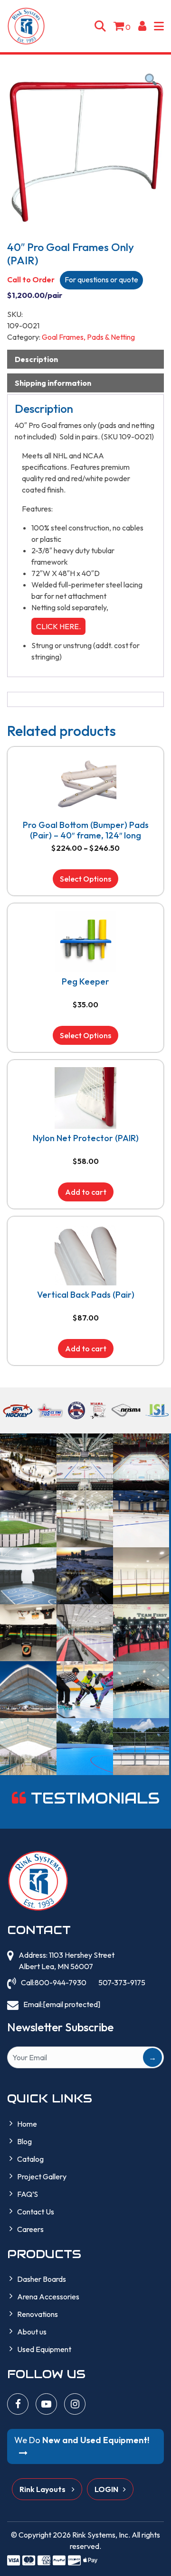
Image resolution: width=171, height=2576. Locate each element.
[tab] (85, 359)
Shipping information (53, 383)
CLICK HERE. (58, 626)
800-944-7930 (61, 1982)
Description (36, 359)
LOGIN (106, 2489)
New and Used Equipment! (82, 2440)
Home (27, 2124)
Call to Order (31, 279)
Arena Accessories (48, 2297)
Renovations (38, 2314)
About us (32, 2332)
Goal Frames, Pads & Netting (88, 337)
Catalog (30, 2159)
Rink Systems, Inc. (101, 2535)
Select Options (85, 879)
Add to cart (86, 1192)
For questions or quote (101, 279)
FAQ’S (28, 2194)
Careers (30, 2229)
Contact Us (36, 2212)
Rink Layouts (43, 2489)
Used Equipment (44, 2349)
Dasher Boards (42, 2279)
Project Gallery (42, 2176)
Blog (24, 2141)
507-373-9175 (122, 1982)
